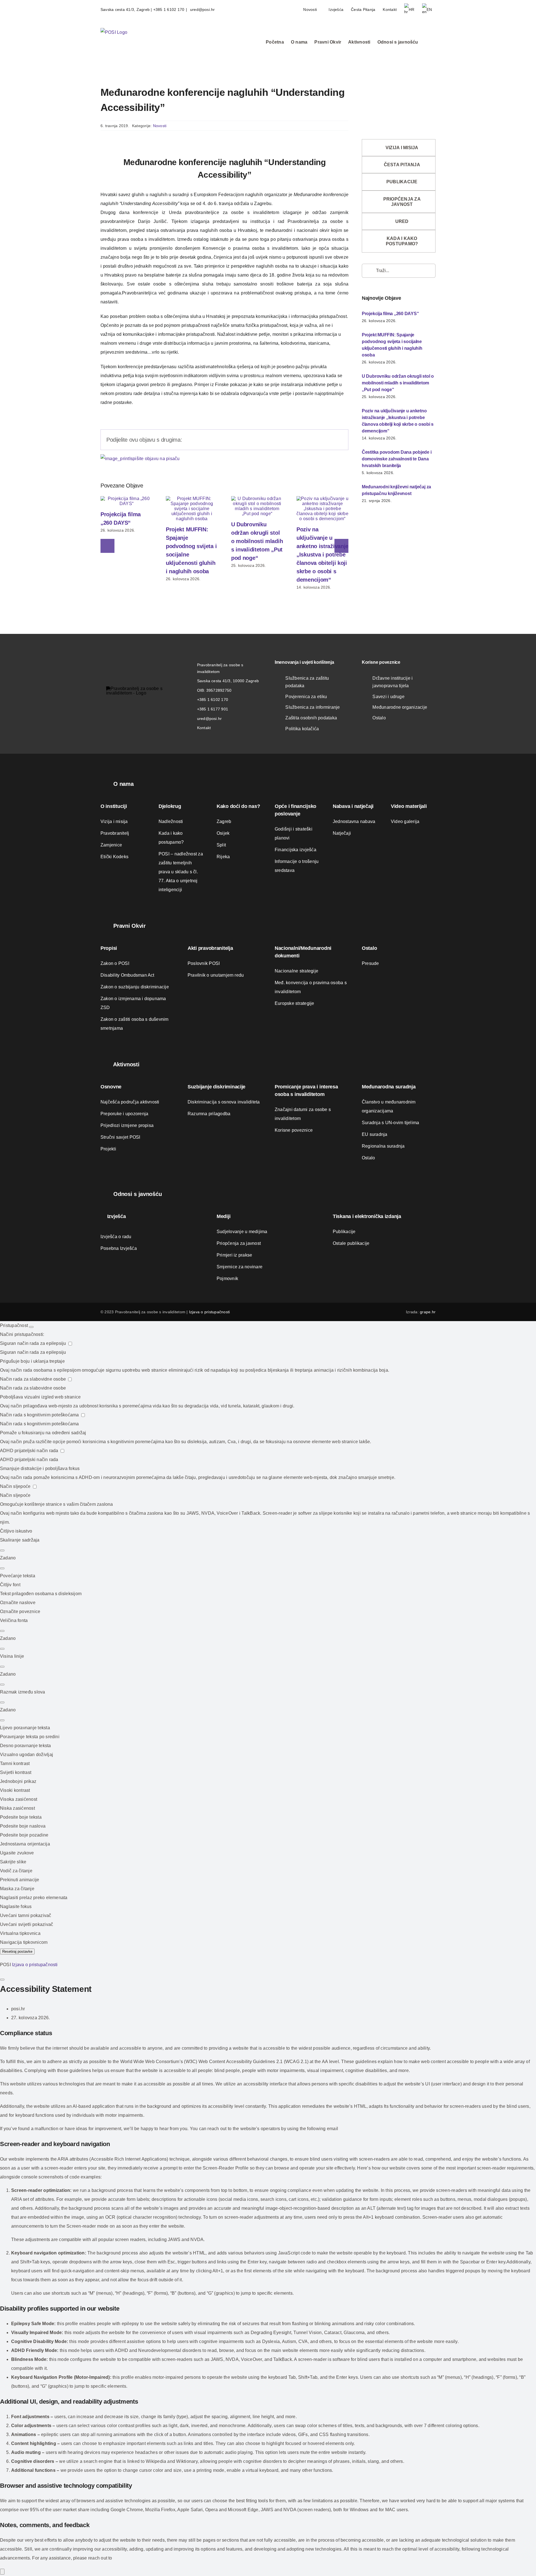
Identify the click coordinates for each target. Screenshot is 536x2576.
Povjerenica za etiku (306, 697)
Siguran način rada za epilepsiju (34, 1343)
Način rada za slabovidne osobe (33, 1379)
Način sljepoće (16, 1486)
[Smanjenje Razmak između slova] (2, 1720)
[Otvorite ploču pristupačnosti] (2, 2572)
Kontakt (204, 728)
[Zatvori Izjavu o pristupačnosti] (2, 1980)
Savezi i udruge (388, 697)
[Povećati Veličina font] (2, 1631)
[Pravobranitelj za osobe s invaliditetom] (140, 688)
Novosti (160, 126)
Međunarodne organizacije (400, 707)
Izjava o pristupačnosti (210, 1312)
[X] (311, 440)
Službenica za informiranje (313, 707)
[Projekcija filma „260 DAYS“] (126, 499)
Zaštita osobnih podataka (311, 718)
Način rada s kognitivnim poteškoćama (40, 1415)
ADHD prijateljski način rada (30, 1451)
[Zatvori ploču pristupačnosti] (31, 1327)
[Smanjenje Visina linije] (2, 1685)
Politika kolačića (302, 729)
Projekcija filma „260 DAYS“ (390, 314)
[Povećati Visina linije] (2, 1667)
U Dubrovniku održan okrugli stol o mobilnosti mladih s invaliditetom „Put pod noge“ (257, 541)
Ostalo (379, 718)
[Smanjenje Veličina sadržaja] (2, 1568)
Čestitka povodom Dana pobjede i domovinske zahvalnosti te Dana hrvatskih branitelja (397, 459)
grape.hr (428, 1312)
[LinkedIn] (320, 440)
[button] (427, 42)
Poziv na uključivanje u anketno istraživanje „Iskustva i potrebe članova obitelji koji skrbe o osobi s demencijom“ (322, 555)
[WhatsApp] (329, 440)
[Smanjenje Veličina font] (2, 1649)
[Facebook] (302, 440)
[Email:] (338, 440)
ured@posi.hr (202, 9)
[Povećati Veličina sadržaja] (2, 1550)
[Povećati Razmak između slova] (2, 1702)
